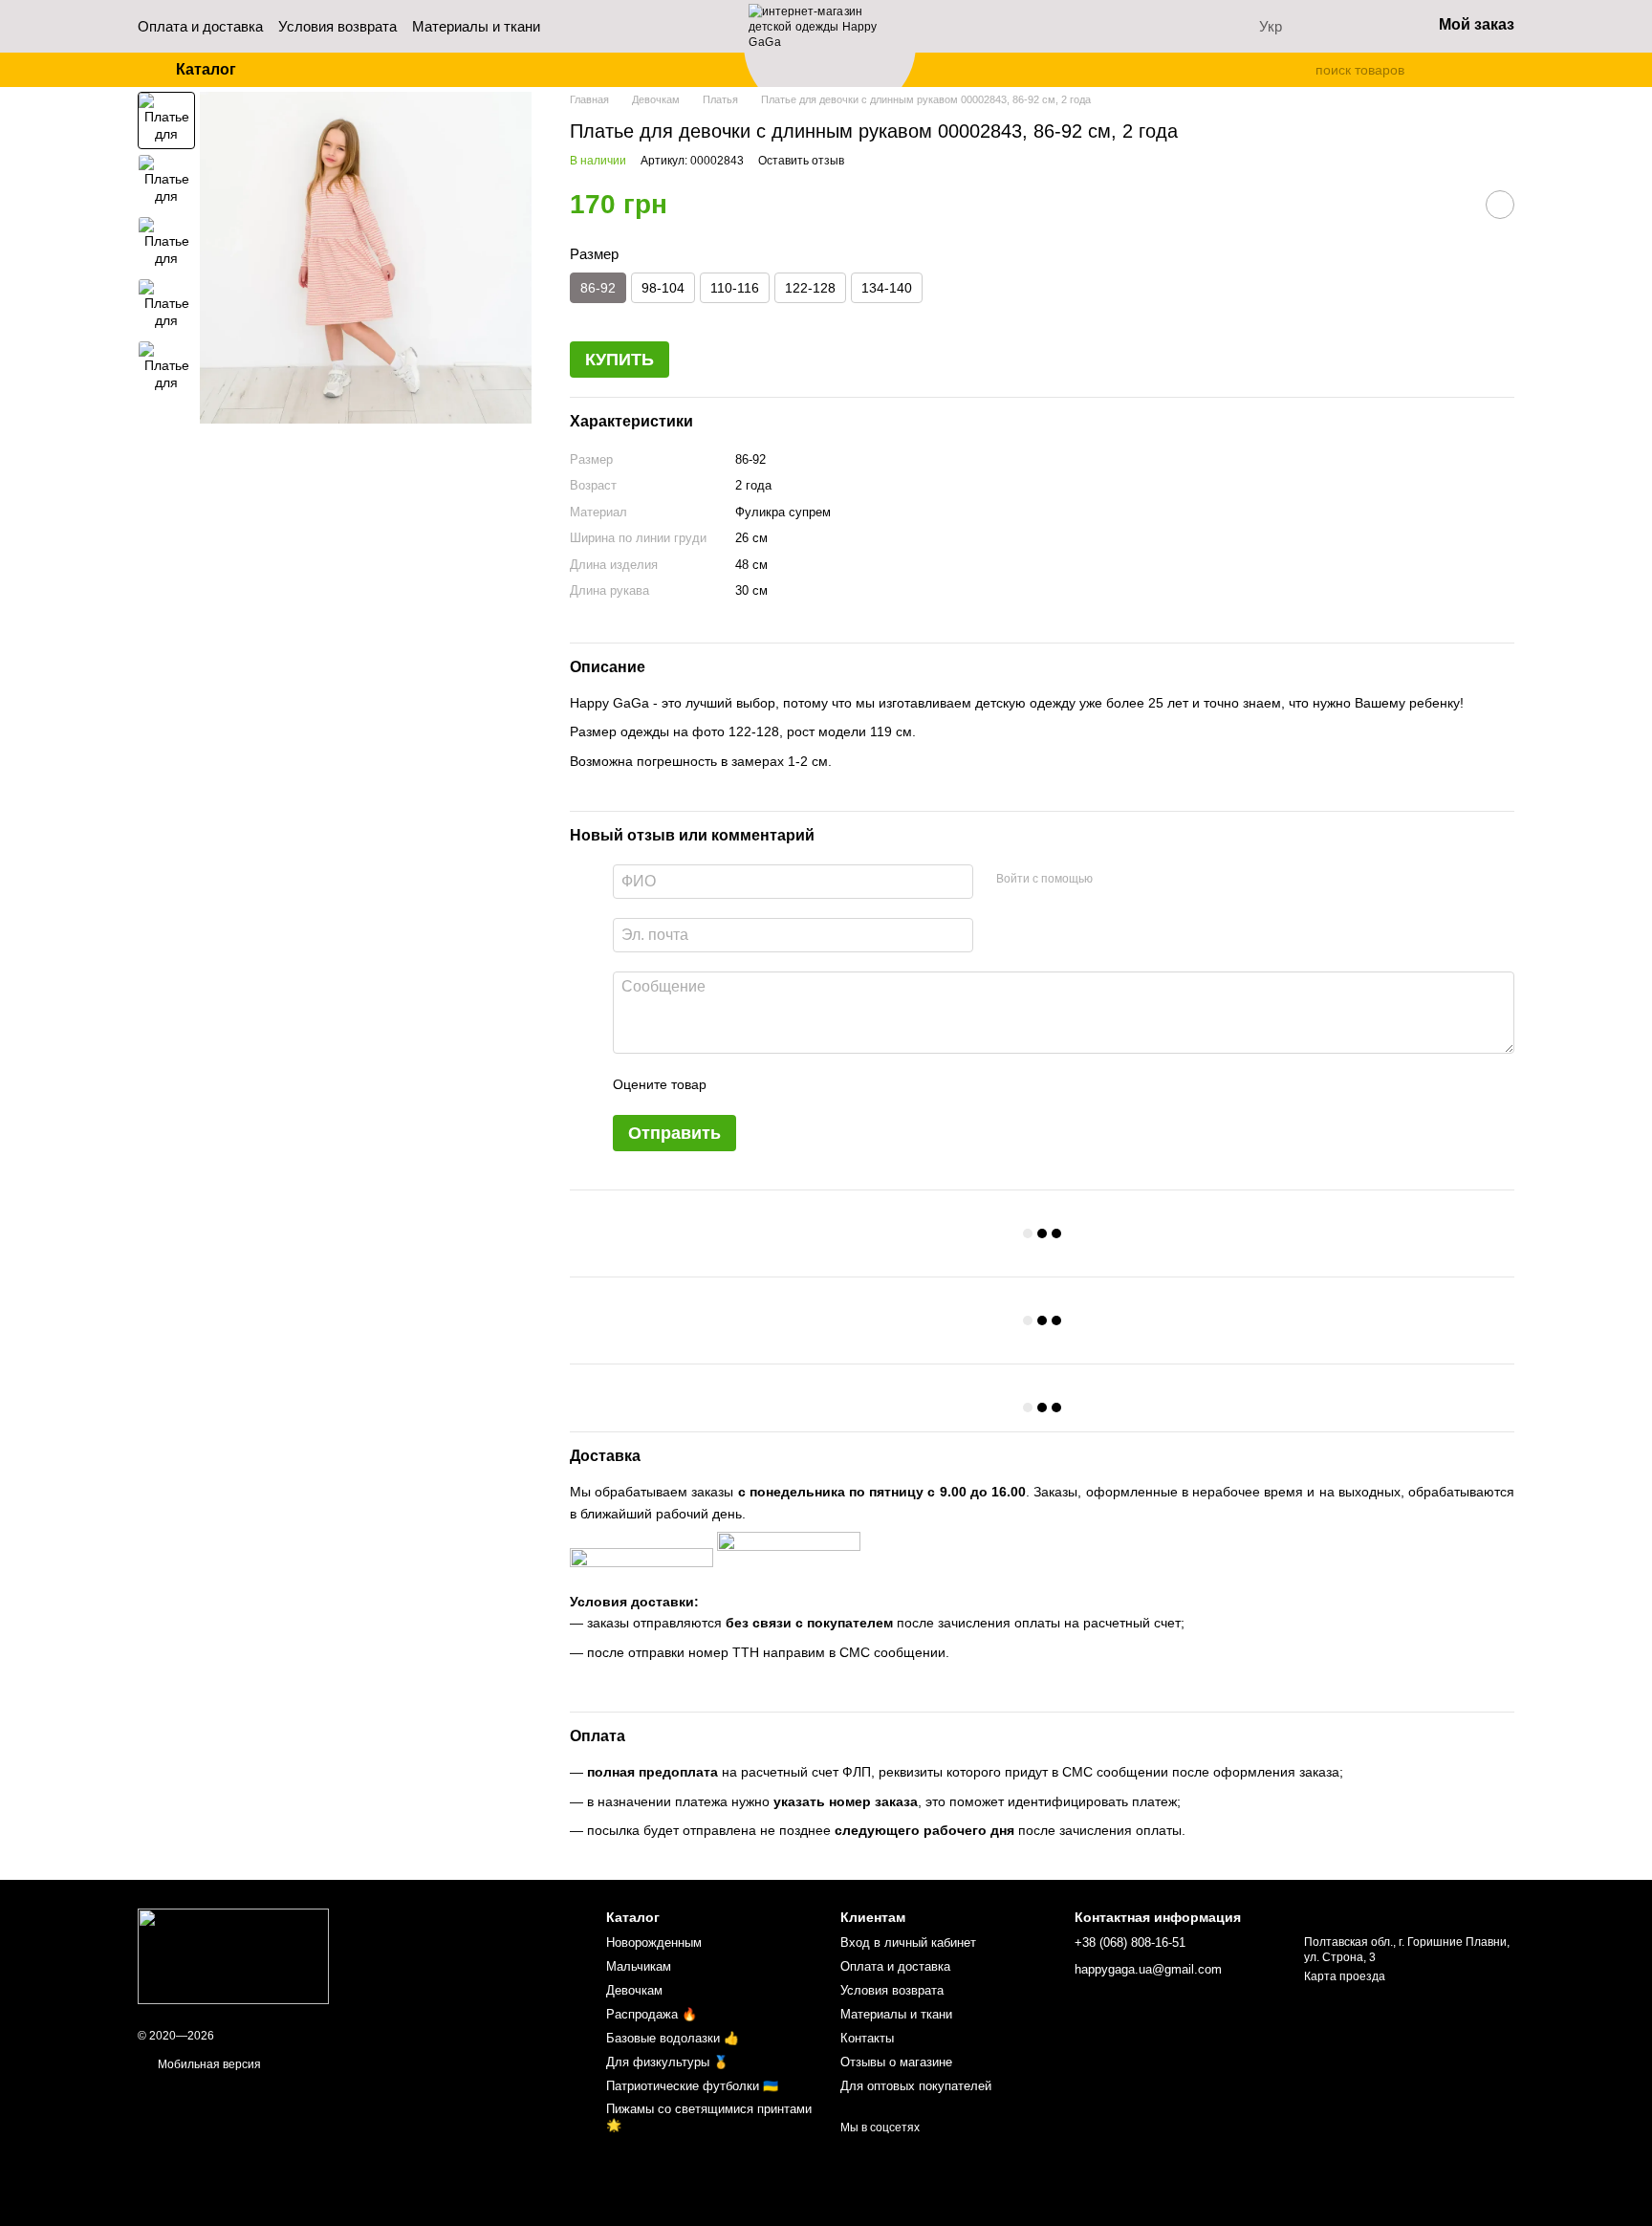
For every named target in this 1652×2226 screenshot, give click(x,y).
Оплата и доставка (200, 26)
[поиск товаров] (1300, 70)
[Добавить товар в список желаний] (1500, 205)
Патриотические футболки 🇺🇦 (692, 2086)
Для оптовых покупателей (916, 2086)
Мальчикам (639, 1966)
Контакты (867, 2038)
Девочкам (634, 1990)
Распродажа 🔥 (652, 2014)
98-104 (663, 288)
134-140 (887, 288)
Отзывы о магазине (896, 2062)
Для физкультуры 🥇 (667, 2062)
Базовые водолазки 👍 (673, 2038)
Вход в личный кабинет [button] (908, 1942)
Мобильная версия (208, 2064)
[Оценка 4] (830, 1084)
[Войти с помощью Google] (1144, 879)
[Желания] (1366, 27)
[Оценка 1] (738, 1084)
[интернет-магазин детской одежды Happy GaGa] (233, 1955)
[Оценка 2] (769, 1084)
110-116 (735, 288)
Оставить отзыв (801, 161)
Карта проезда (1345, 1976)
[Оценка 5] (860, 1084)
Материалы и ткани (476, 26)
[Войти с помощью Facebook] (1114, 879)
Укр (1271, 26)
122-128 (810, 288)
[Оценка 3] (799, 1084)
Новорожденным (654, 1942)
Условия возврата (337, 26)
